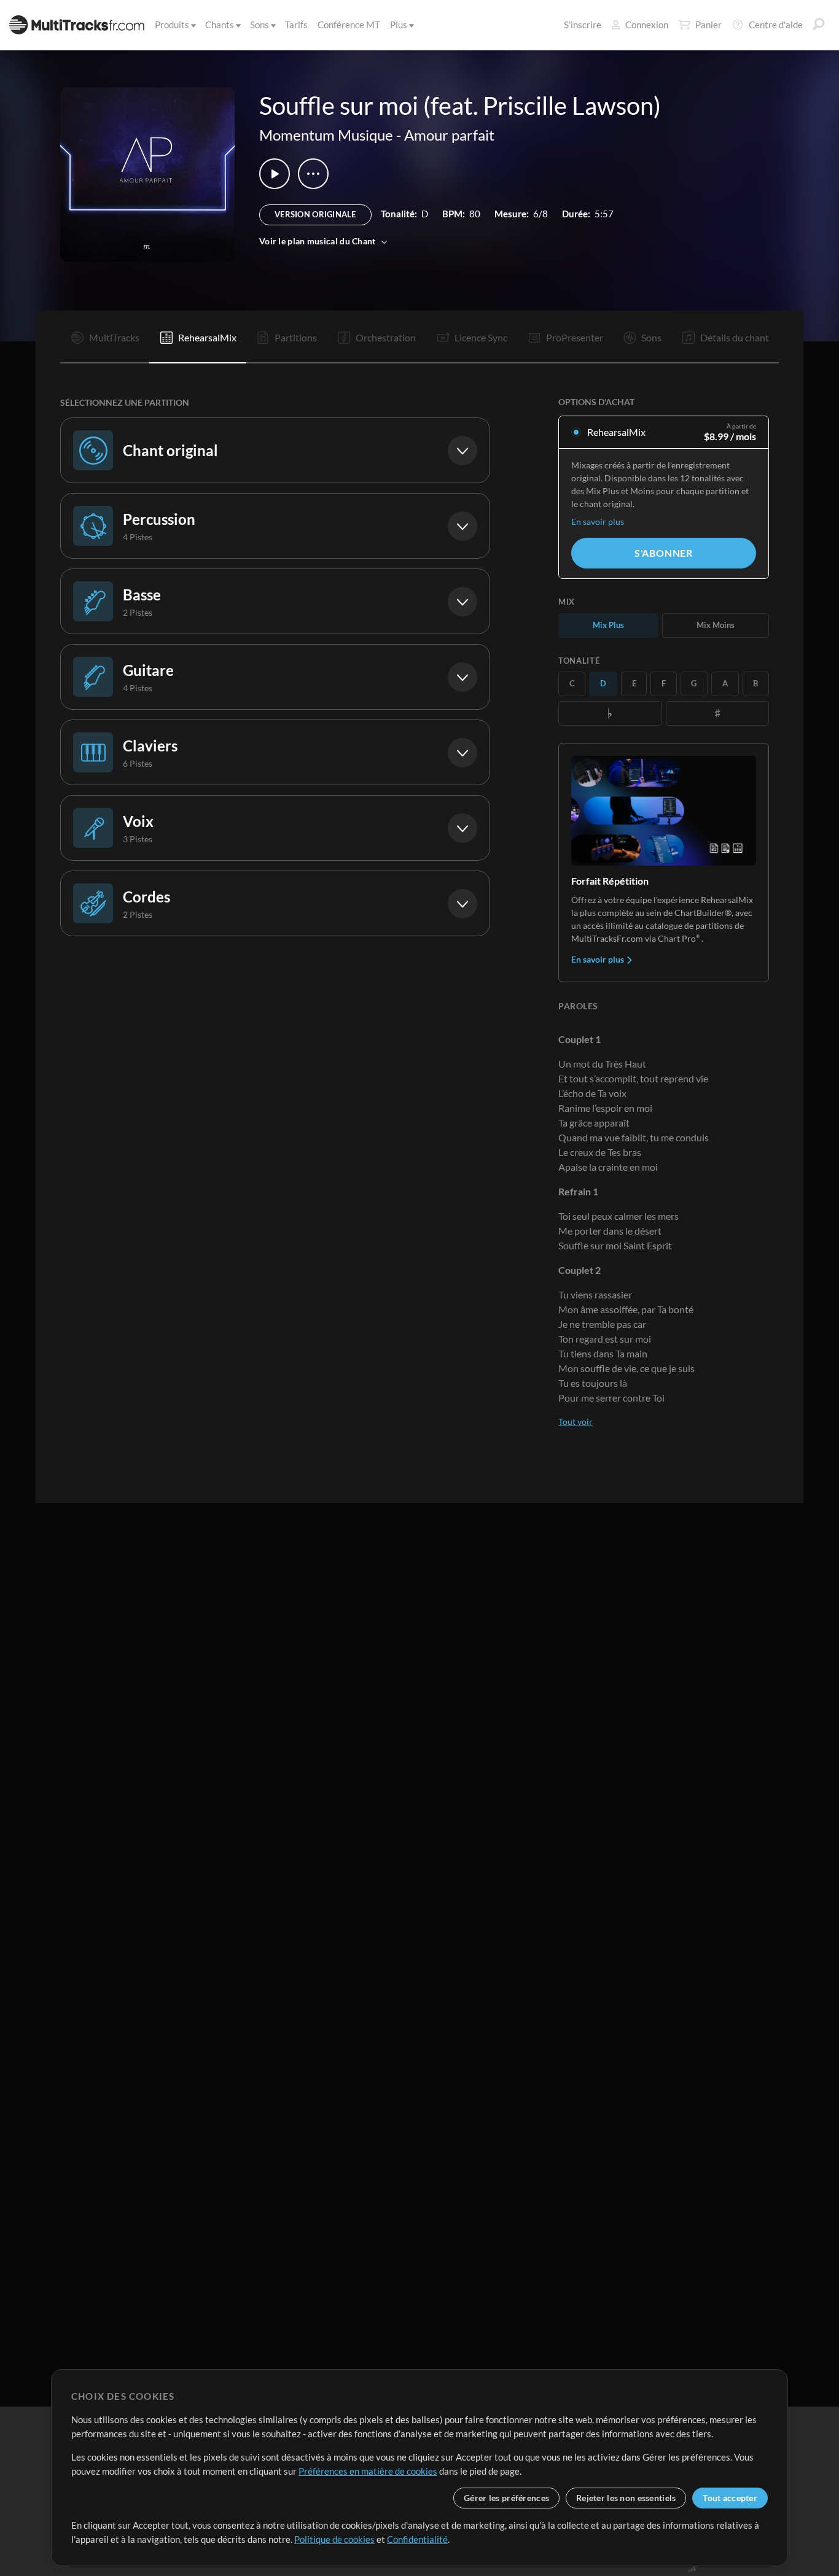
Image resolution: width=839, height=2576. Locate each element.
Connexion (647, 25)
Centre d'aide (776, 25)
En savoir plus (598, 522)
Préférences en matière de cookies (368, 2471)
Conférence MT (349, 25)
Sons (260, 25)
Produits (172, 25)
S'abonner (664, 553)
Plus (399, 25)
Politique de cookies (334, 2539)
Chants (220, 25)
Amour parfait (449, 135)
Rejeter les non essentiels (626, 2498)
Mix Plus (608, 625)
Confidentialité (417, 2539)
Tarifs (296, 25)
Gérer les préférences (506, 2498)
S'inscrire (583, 25)
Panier (708, 25)
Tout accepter (730, 2498)
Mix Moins (716, 625)
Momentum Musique (326, 135)
